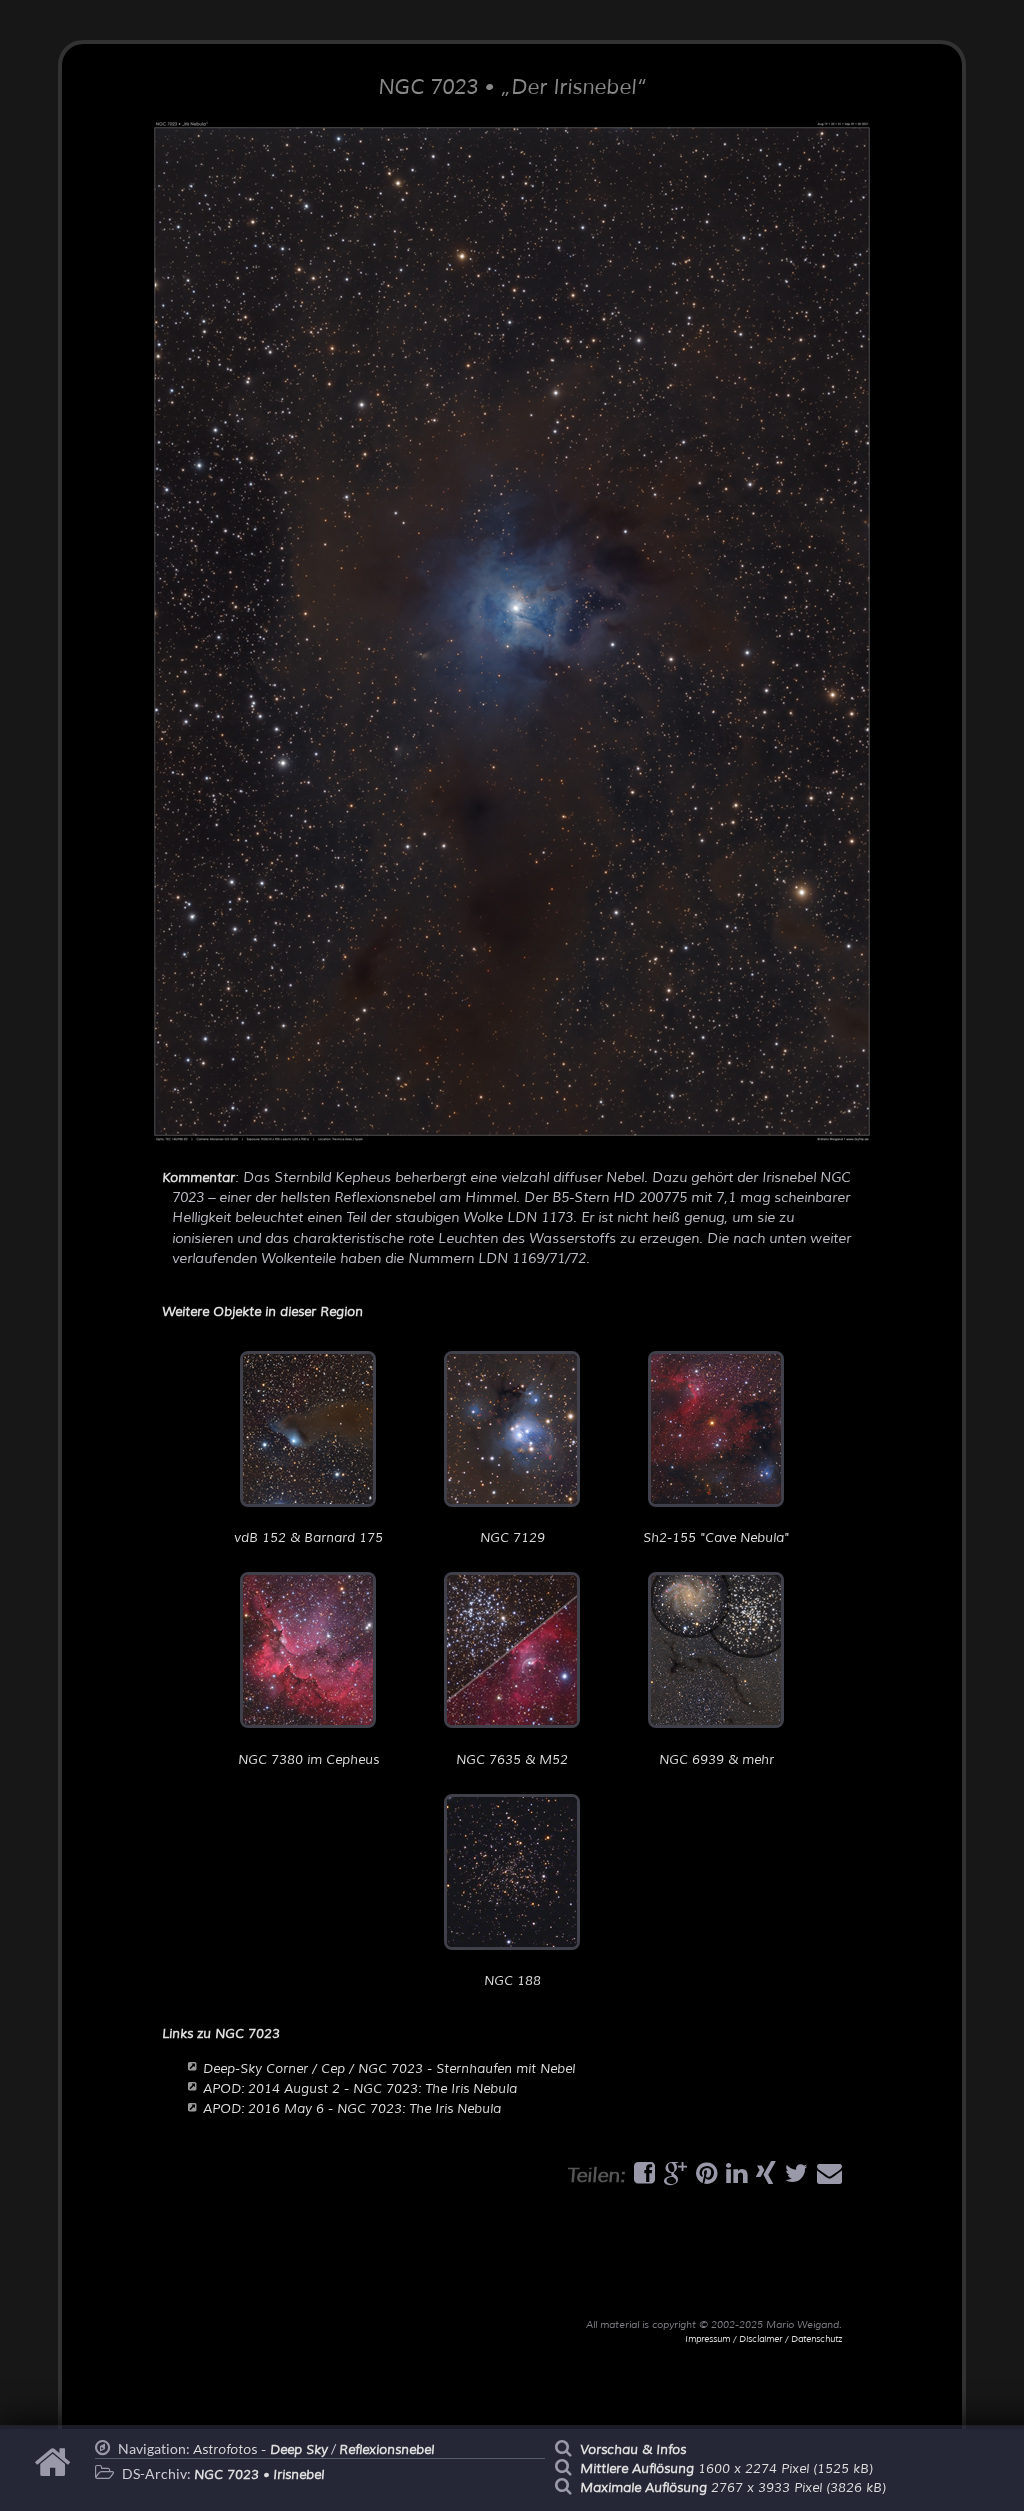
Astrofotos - (260, 2450)
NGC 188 (512, 1981)
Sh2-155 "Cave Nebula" (716, 1538)
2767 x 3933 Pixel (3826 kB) (733, 2488)
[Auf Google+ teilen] (673, 2178)
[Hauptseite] (55, 2472)
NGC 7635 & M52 (512, 1759)
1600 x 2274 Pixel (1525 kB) (726, 2469)
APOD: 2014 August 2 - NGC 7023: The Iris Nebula (360, 2089)
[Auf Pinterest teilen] (704, 2178)
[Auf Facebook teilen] (642, 2178)
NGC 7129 (512, 1538)
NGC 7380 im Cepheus (308, 1759)
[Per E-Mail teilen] (827, 2178)
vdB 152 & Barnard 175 (308, 1538)
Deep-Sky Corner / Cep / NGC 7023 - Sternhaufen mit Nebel (389, 2069)
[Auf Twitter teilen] (794, 2178)
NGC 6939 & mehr (716, 1759)
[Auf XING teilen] (763, 2178)
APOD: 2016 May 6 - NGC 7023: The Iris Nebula (352, 2109)
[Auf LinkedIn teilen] (734, 2178)
